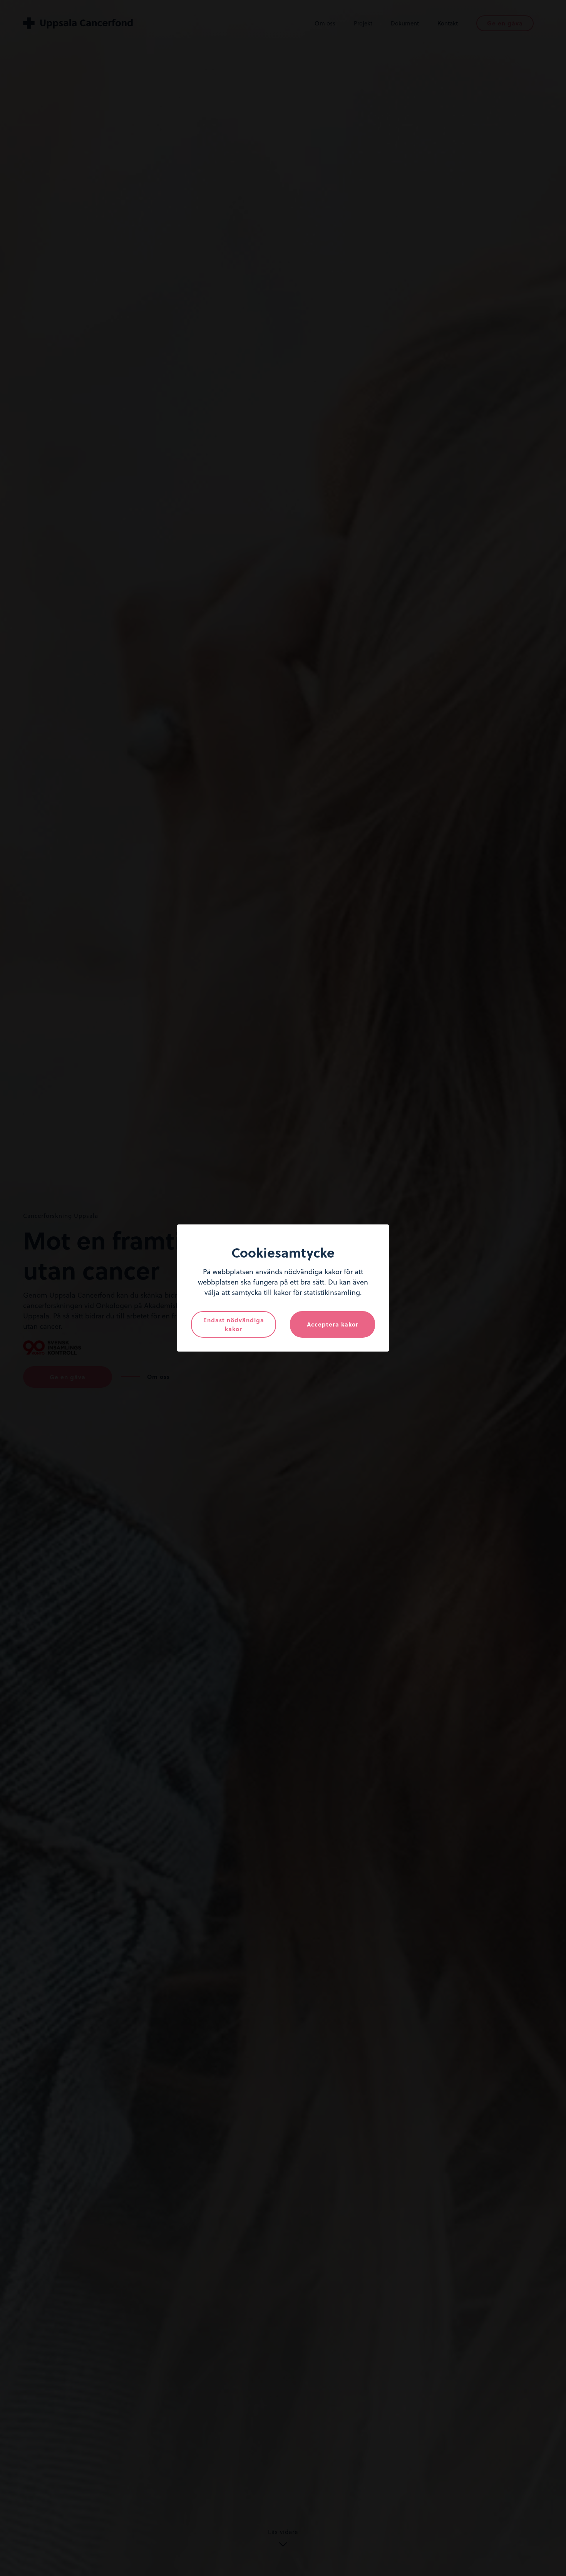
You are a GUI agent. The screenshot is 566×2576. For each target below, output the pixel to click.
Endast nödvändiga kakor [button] (234, 1324)
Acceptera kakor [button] (333, 1324)
